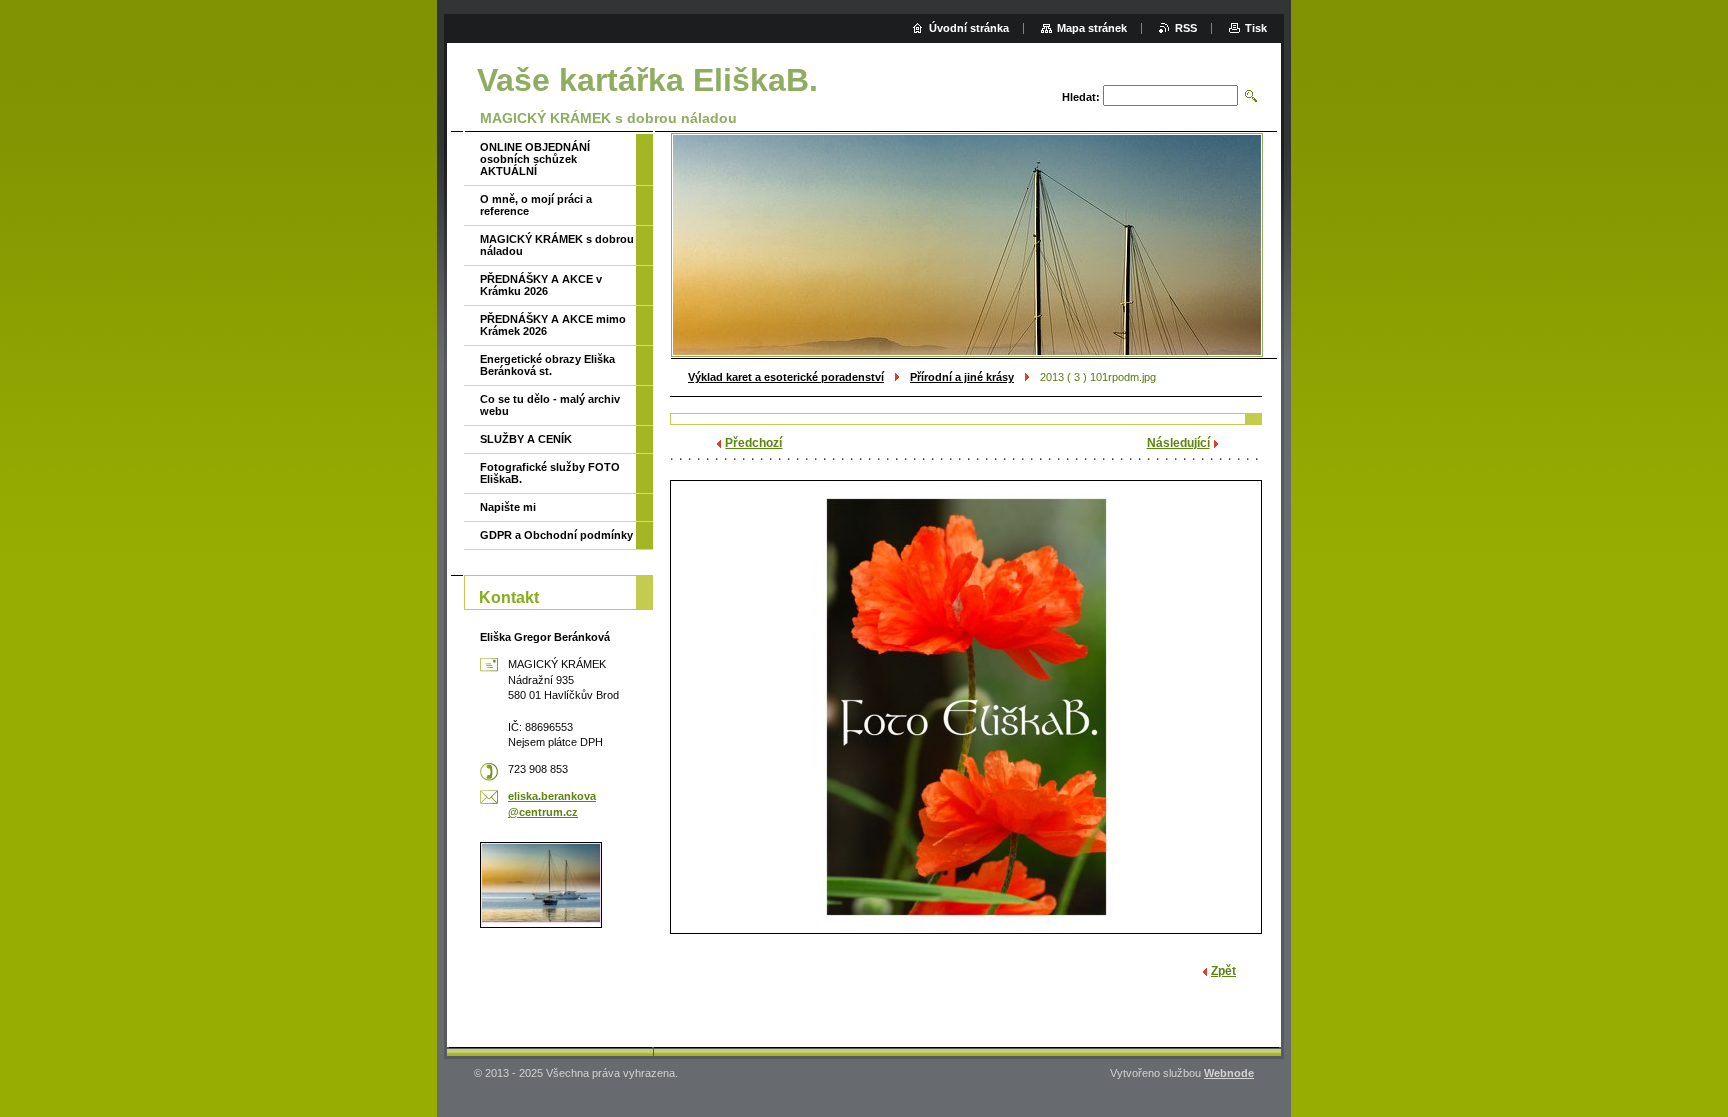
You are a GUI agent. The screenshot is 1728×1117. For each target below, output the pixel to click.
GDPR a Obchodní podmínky (556, 535)
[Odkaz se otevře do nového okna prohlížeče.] (966, 707)
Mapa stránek (1092, 28)
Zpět (1223, 971)
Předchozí (753, 443)
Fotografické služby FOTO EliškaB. (550, 473)
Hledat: (1081, 97)
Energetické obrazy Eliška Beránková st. (547, 365)
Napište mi (508, 507)
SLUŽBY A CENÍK (526, 439)
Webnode (1229, 1073)
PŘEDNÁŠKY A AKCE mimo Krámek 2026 (553, 325)
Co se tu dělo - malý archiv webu (550, 405)
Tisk (1256, 28)
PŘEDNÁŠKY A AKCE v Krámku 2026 (541, 285)
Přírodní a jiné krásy (962, 377)
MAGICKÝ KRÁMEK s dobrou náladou (557, 245)
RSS (1186, 28)
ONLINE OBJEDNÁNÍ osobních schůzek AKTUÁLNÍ (535, 159)
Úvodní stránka (969, 28)
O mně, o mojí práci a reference (536, 205)
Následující (1178, 443)
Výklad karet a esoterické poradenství (786, 377)
